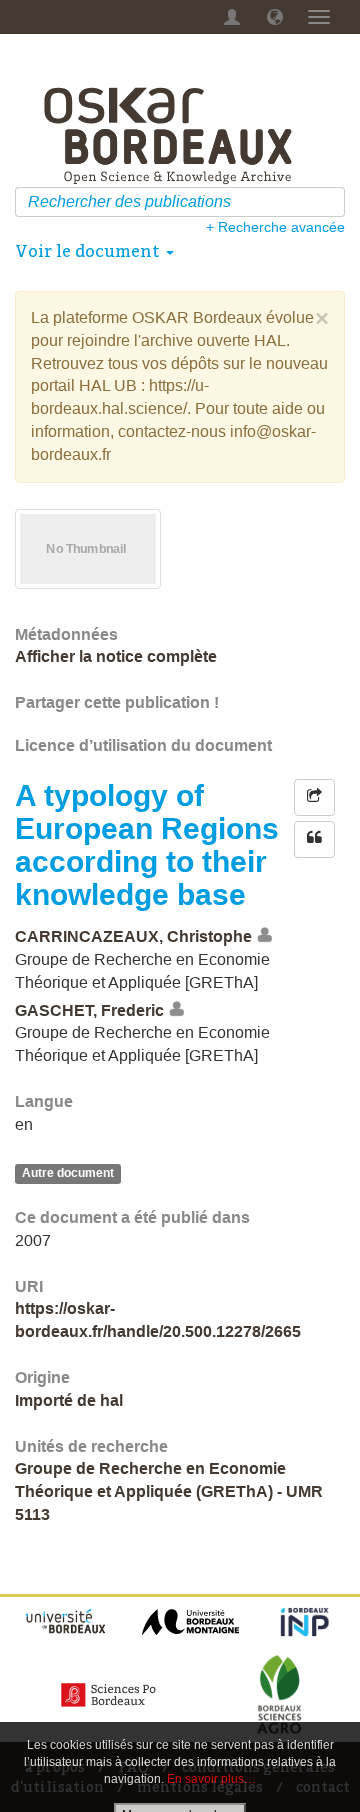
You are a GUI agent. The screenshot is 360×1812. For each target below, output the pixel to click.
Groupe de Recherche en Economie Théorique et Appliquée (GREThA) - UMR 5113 (169, 1491)
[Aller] (332, 202)
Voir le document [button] (89, 251)
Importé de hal (69, 1400)
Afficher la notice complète (116, 656)
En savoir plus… (211, 1779)
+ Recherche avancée (275, 227)
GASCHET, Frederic (89, 1010)
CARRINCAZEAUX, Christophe (133, 936)
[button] (275, 17)
